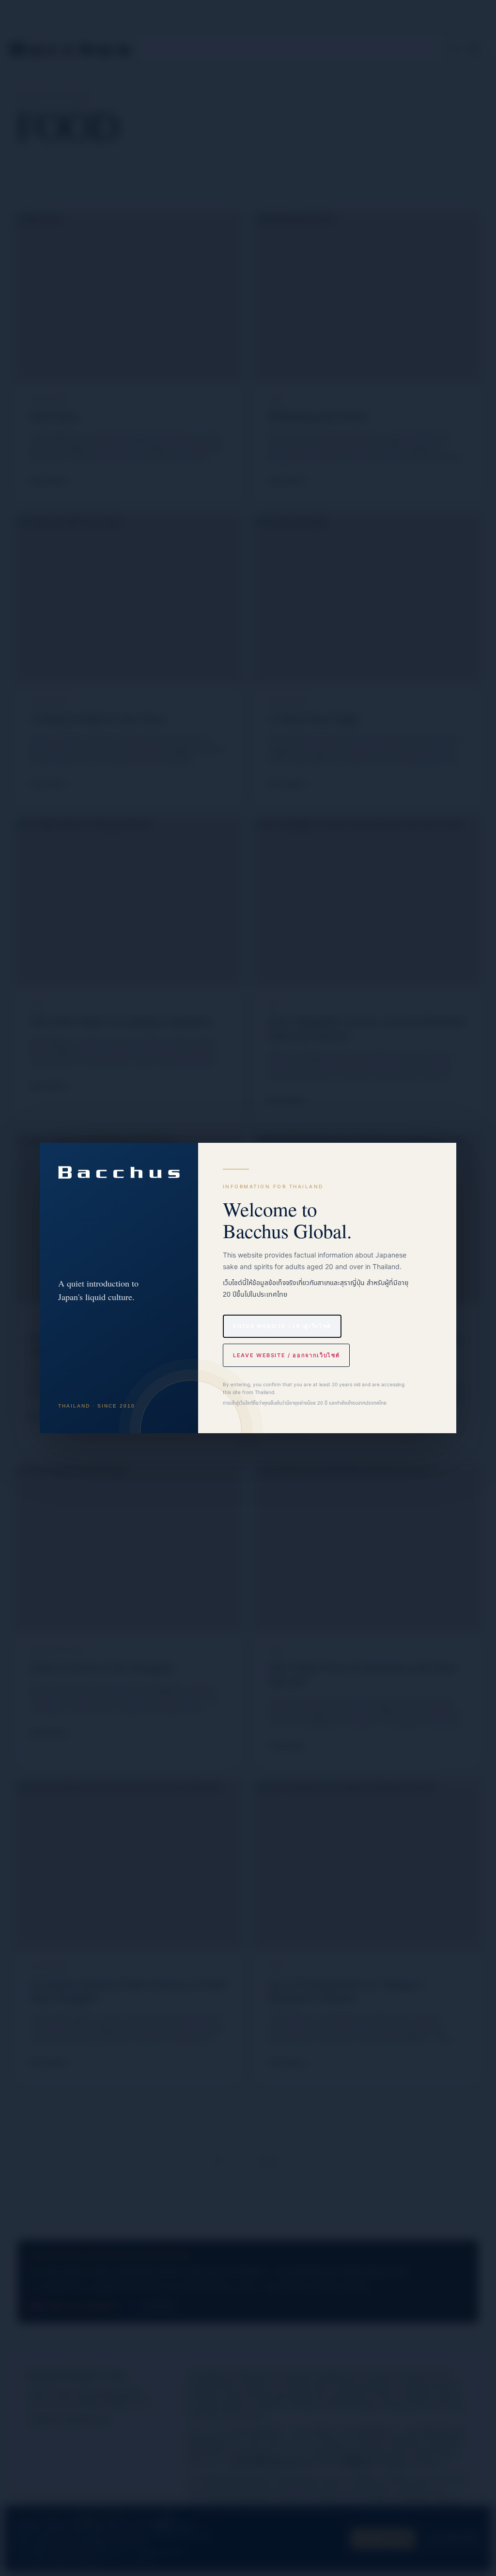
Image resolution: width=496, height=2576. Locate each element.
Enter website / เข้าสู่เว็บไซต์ (282, 1326)
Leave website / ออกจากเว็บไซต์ (286, 1355)
